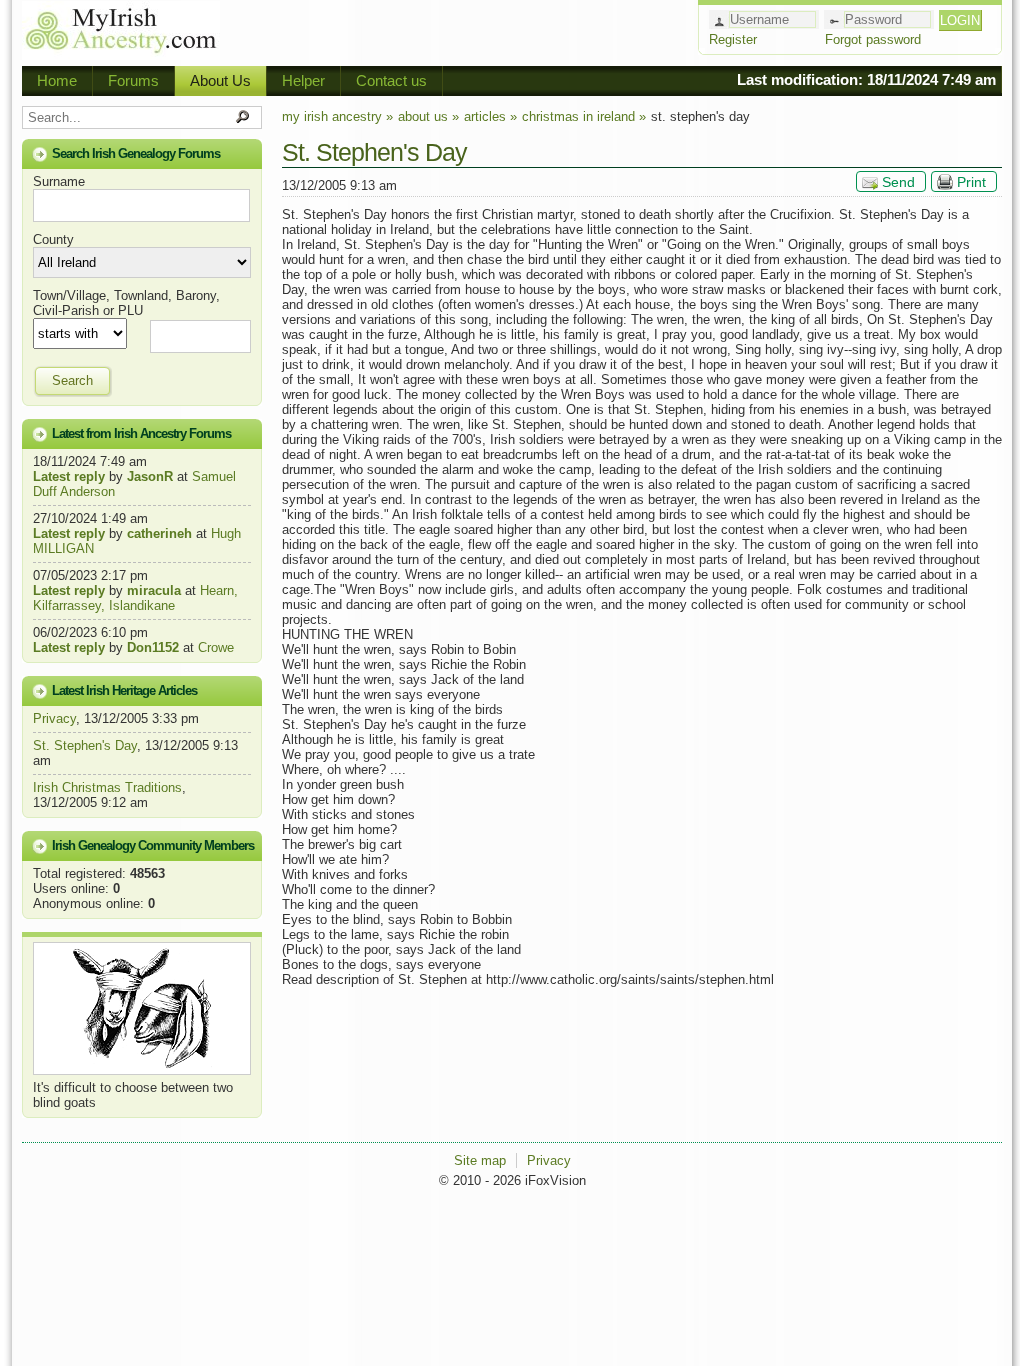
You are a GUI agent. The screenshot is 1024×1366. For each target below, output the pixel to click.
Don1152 (153, 647)
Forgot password (873, 39)
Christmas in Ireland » (584, 116)
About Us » (428, 116)
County (53, 239)
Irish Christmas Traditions (107, 787)
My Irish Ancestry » (337, 116)
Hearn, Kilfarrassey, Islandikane (135, 598)
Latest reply (69, 476)
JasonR (150, 476)
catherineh (159, 533)
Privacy (54, 718)
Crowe (216, 647)
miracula (154, 590)
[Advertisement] (458, 30)
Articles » (490, 116)
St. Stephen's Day (85, 745)
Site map (480, 1160)
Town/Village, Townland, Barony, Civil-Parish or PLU (126, 303)
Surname (59, 181)
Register (733, 39)
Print (971, 182)
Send (898, 182)
